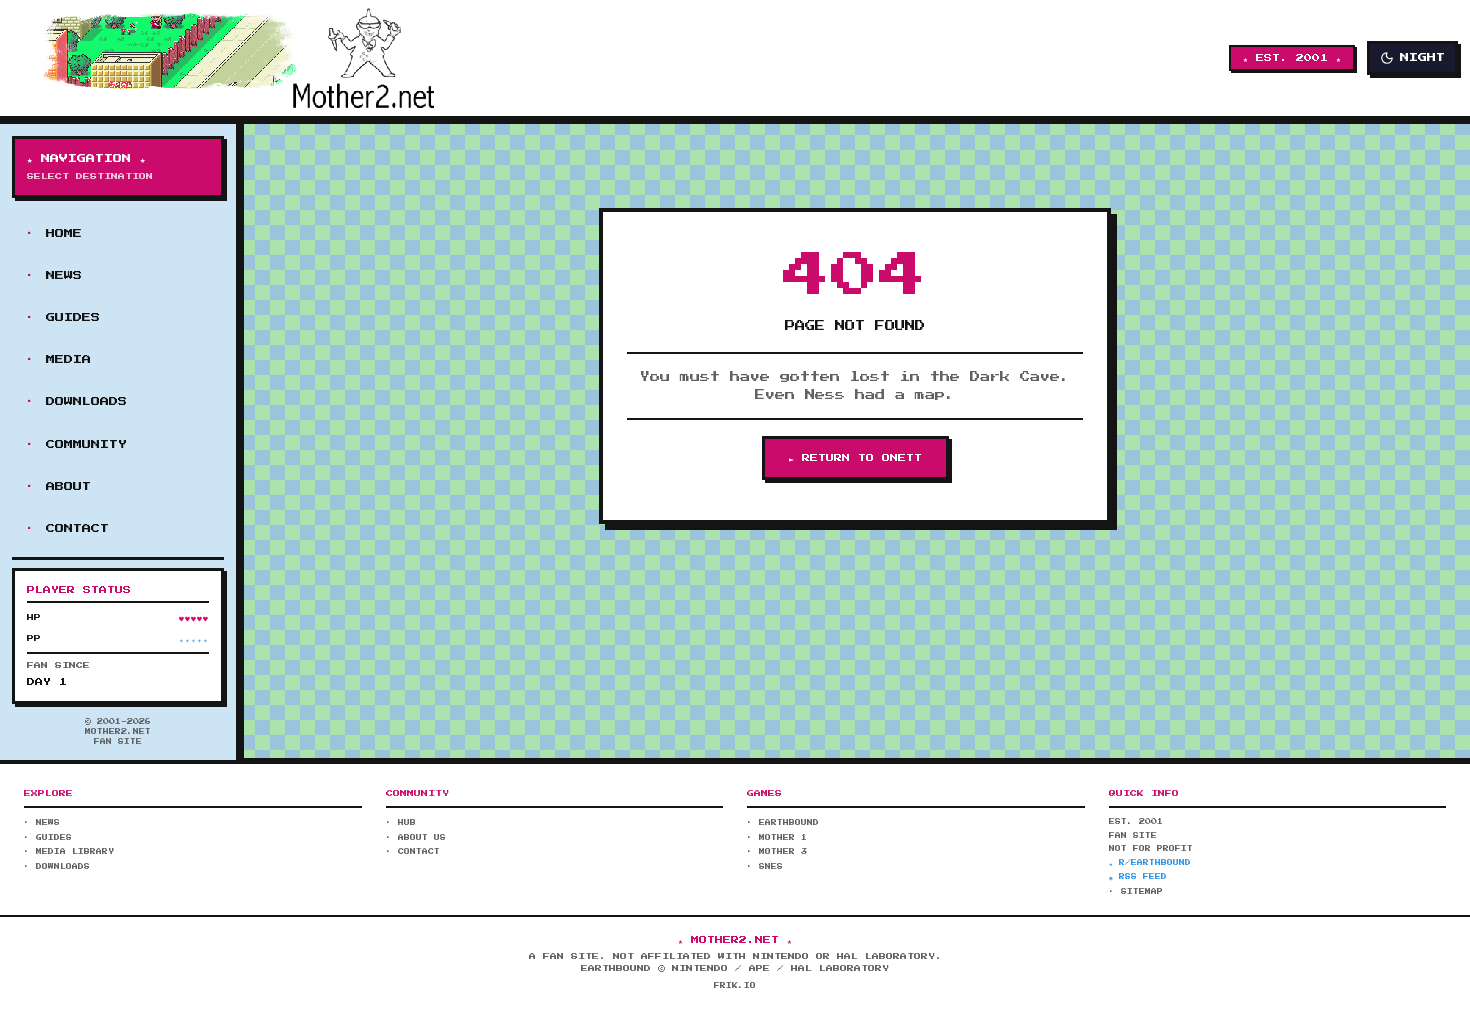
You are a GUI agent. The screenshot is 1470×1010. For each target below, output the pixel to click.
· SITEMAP (1136, 892)
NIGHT (1422, 57)
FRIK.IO (735, 986)
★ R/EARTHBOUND (1150, 863)
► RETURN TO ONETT (855, 458)
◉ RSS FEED (1138, 877)
